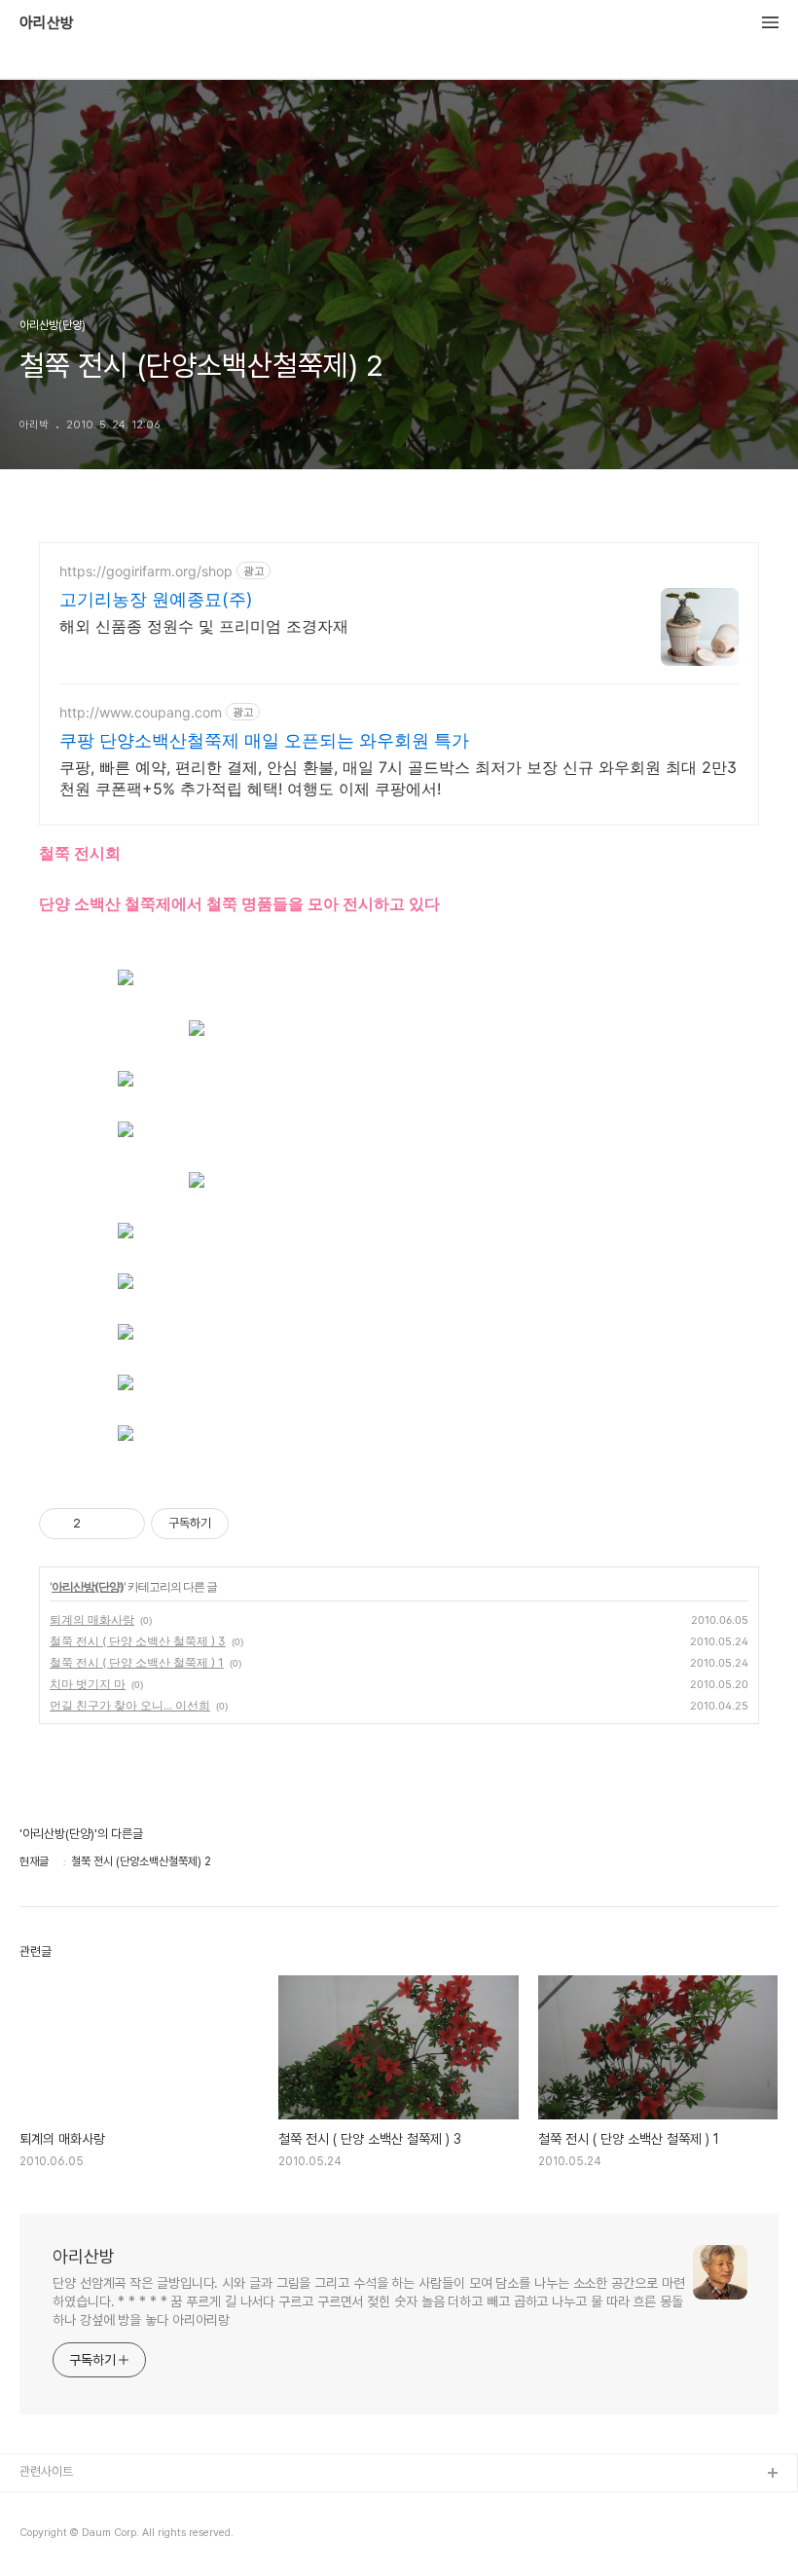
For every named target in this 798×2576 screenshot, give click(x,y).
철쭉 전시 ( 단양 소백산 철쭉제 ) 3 (138, 1641)
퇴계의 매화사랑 (92, 1619)
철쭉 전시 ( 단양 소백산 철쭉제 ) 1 (137, 1662)
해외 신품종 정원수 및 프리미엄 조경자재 (204, 626)
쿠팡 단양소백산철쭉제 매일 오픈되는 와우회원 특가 (264, 740)
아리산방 (47, 23)
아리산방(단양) (88, 1586)
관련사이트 (46, 2471)
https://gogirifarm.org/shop (146, 571)
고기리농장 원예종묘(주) (156, 599)
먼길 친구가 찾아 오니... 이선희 (130, 1705)
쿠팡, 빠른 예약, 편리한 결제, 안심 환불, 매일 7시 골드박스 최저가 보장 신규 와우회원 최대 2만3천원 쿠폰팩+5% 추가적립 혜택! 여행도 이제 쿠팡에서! (398, 778)
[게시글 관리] (123, 1524)
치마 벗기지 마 (88, 1684)
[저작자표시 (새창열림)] (237, 1524)
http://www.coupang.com (141, 712)
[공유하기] (99, 1524)
